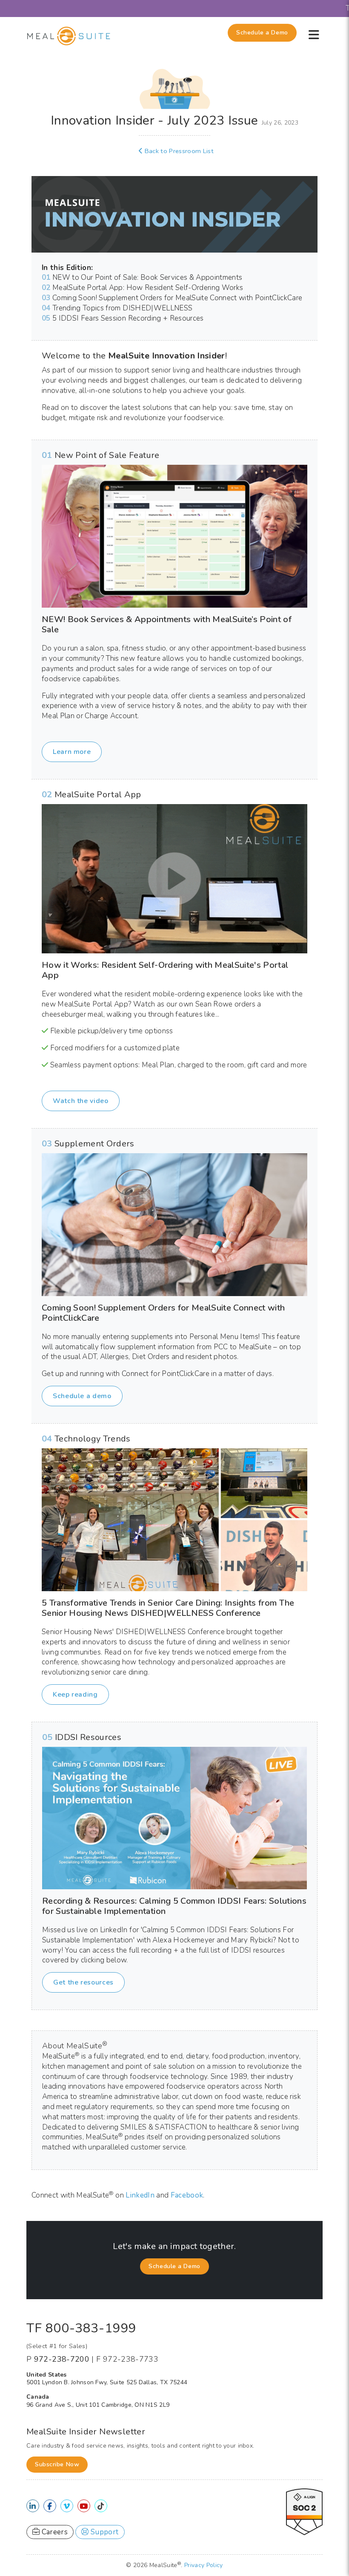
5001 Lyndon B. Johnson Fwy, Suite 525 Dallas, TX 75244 (107, 2382)
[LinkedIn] (33, 2506)
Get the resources (83, 1982)
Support (104, 2532)
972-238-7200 (62, 2359)
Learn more (72, 752)
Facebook (187, 2195)
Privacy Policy (204, 2565)
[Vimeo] (67, 2506)
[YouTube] (84, 2506)
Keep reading (75, 1695)
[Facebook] (50, 2506)
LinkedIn (140, 2195)
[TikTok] (101, 2506)
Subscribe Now (57, 2464)
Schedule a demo (82, 1396)
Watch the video (81, 1101)
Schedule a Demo (262, 33)
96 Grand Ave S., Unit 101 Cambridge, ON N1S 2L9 (98, 2405)
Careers (54, 2532)
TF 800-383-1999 (81, 2328)
